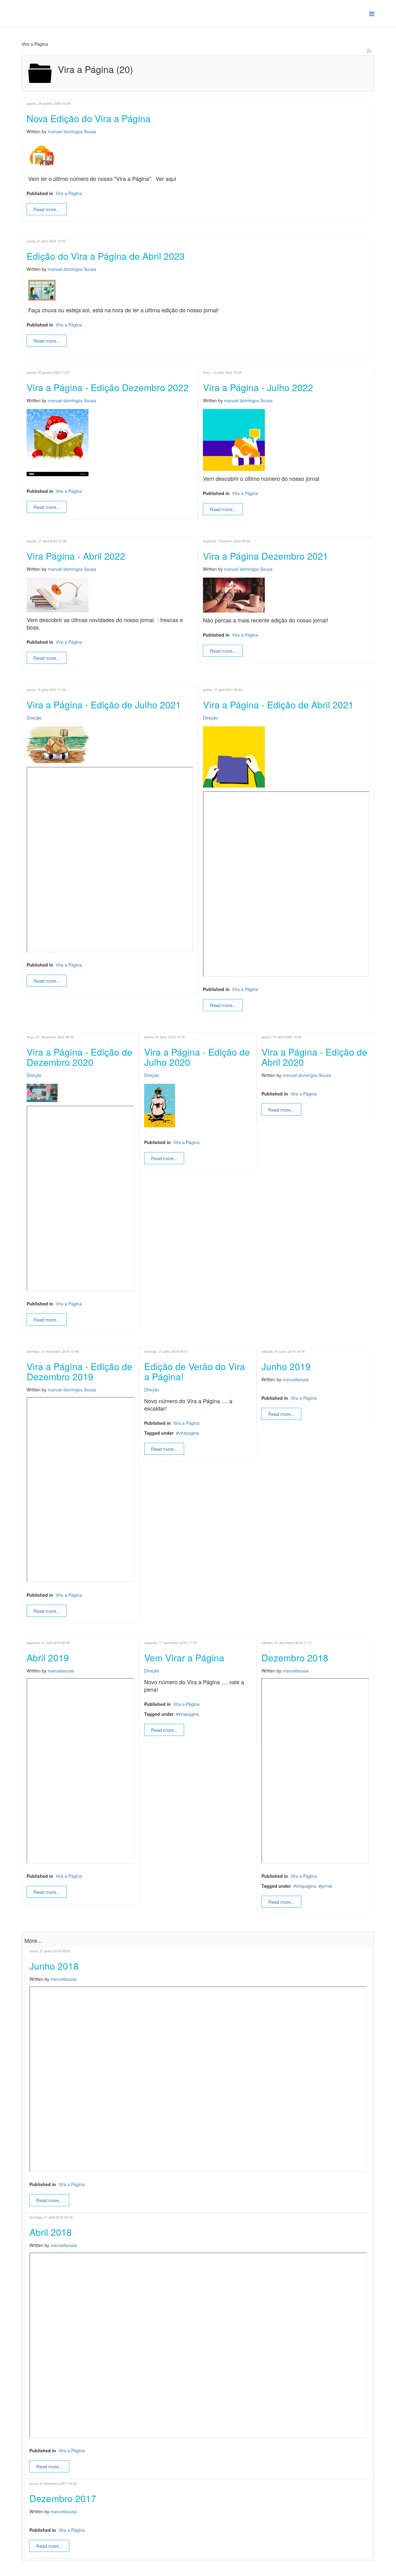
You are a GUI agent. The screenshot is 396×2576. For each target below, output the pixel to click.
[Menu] (372, 13)
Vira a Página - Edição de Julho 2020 (197, 1057)
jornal (327, 1886)
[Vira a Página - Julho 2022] (286, 440)
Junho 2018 (54, 1966)
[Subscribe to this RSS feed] (369, 51)
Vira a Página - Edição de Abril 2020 (314, 1057)
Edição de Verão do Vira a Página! (195, 1371)
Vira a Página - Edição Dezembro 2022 (108, 387)
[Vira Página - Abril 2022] (110, 595)
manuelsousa (296, 1379)
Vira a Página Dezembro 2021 (266, 556)
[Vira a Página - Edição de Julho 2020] (198, 1106)
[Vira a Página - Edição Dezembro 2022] (110, 443)
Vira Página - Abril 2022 (76, 556)
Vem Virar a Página (184, 1658)
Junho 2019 (286, 1366)
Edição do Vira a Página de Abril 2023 (106, 256)
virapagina (189, 1433)
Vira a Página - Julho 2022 (258, 387)
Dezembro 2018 (295, 1658)
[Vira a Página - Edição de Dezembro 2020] (80, 1093)
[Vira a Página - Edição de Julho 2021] (110, 745)
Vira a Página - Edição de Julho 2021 (104, 705)
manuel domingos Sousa (72, 131)
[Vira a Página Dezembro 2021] (286, 595)
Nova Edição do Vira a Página (89, 118)
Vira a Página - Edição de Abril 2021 (278, 705)
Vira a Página (69, 193)
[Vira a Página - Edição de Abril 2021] (286, 757)
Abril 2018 (51, 2232)
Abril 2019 (48, 1658)
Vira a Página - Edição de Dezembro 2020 (80, 1057)
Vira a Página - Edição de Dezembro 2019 (80, 1371)
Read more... (47, 209)
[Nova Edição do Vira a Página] (198, 156)
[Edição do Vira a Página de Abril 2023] (198, 290)
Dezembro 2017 (63, 2498)
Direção (34, 718)
